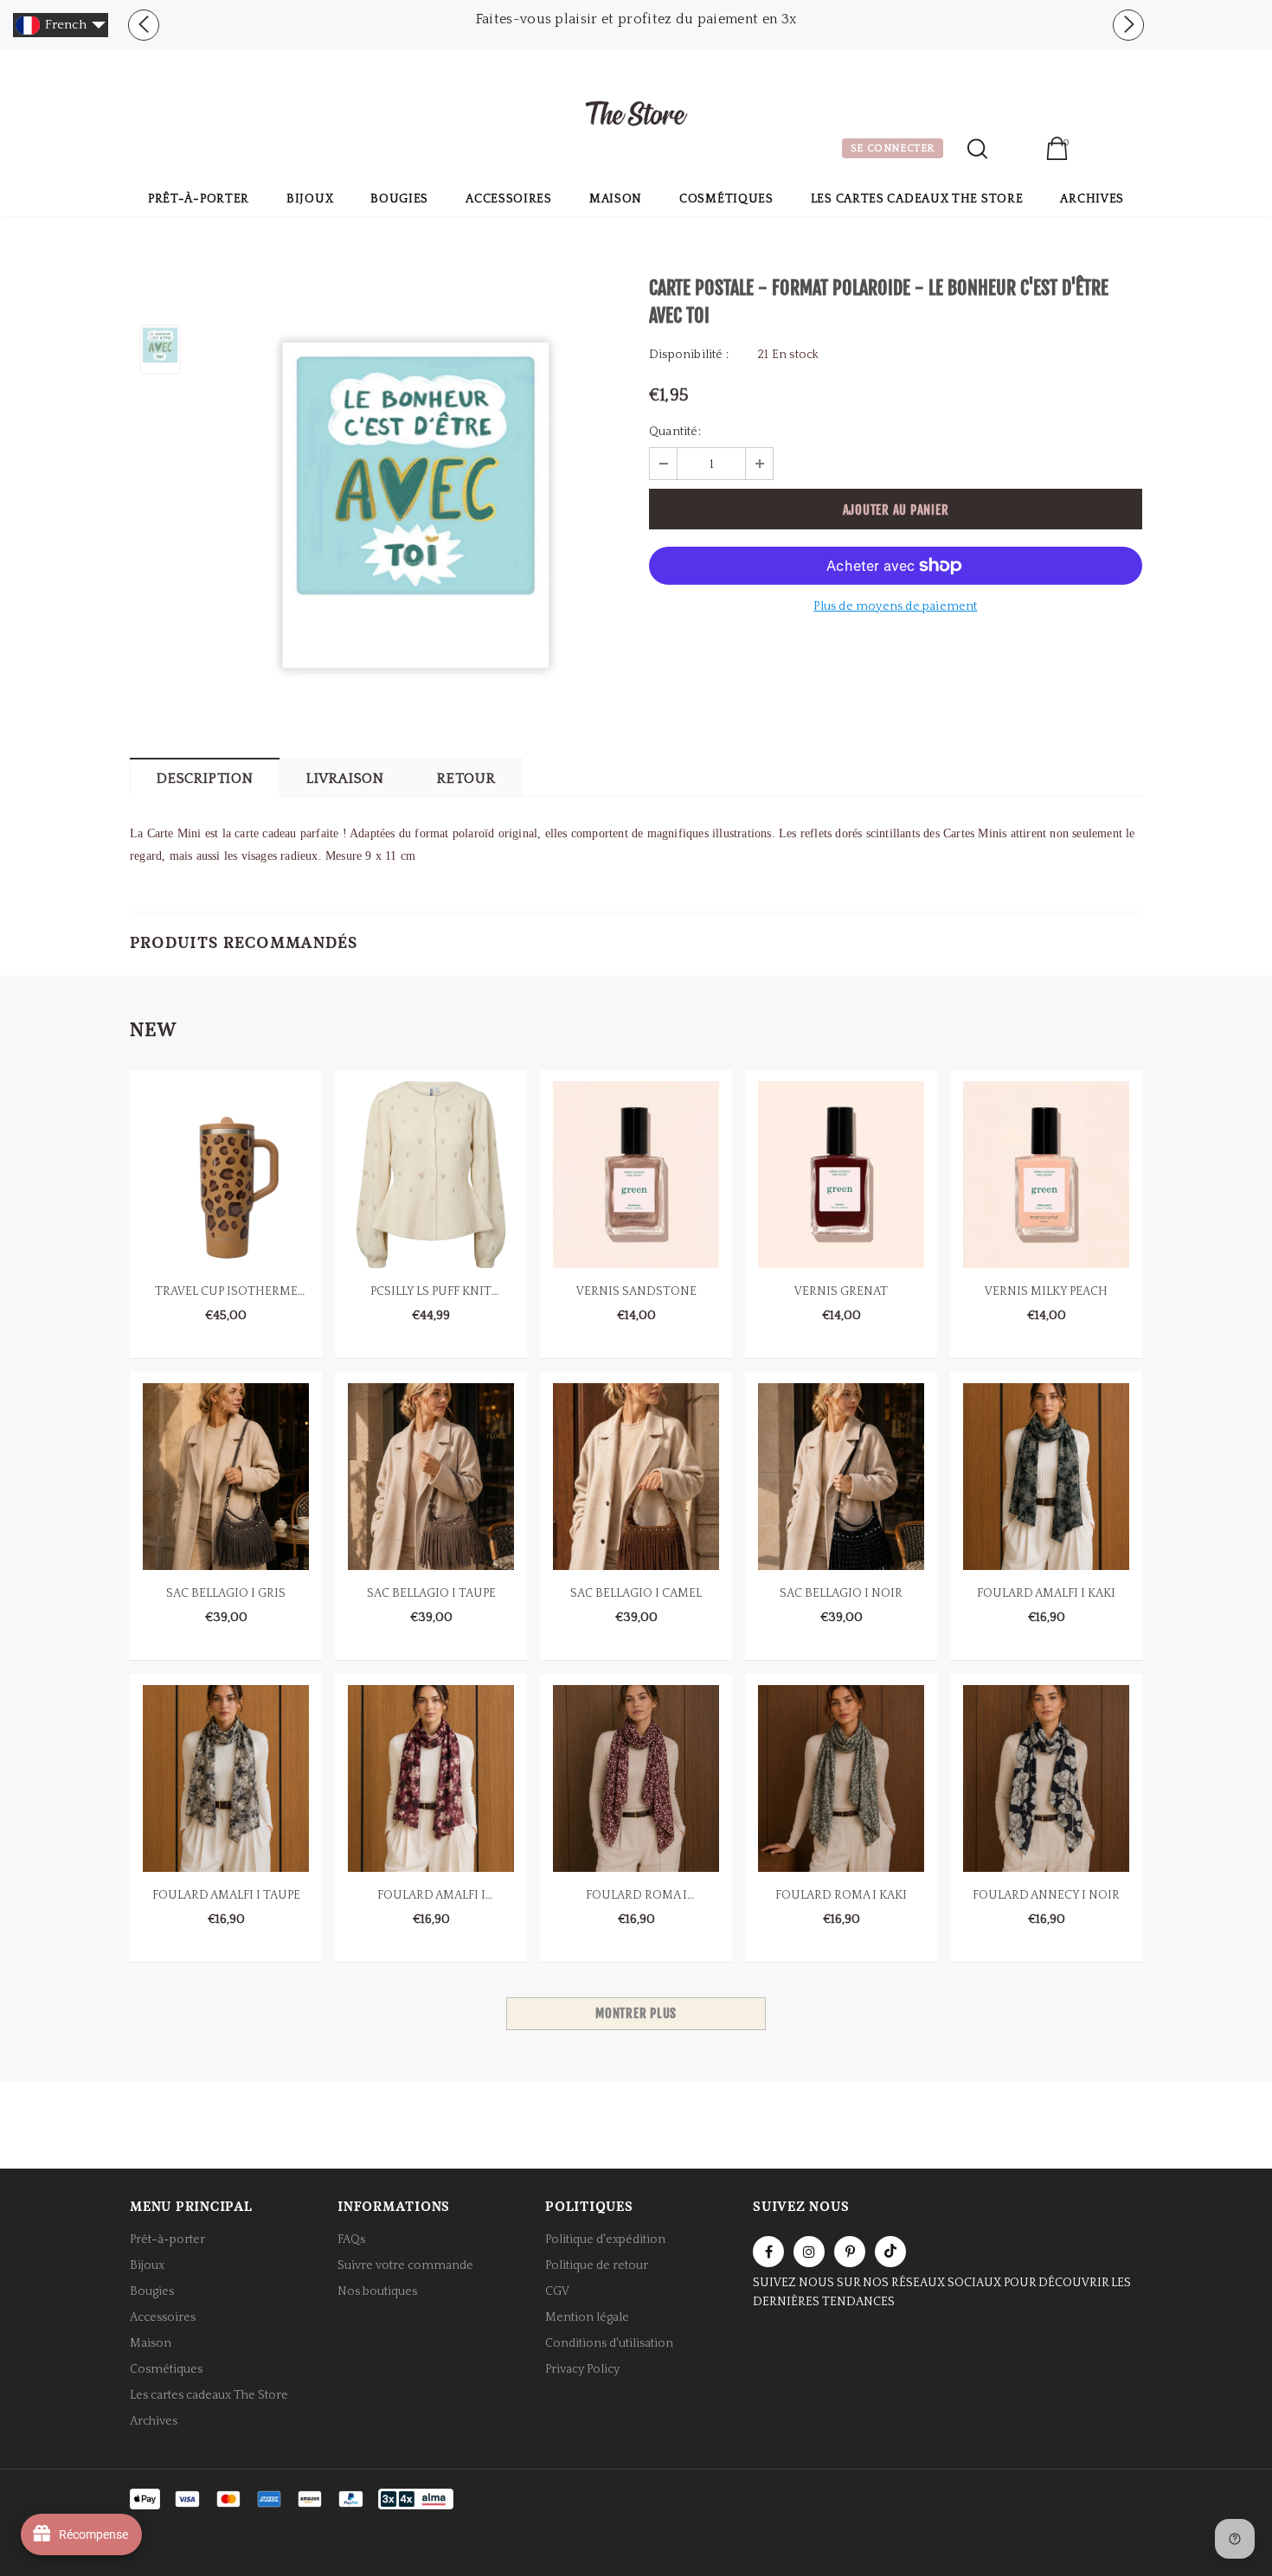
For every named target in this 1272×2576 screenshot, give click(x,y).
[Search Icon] (977, 149)
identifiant (1016, 151)
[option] (636, 19)
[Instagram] (809, 2252)
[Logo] (636, 116)
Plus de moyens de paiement (895, 606)
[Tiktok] (890, 2252)
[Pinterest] (850, 2252)
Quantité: (675, 432)
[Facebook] (768, 2252)
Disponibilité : (689, 355)
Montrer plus (636, 2013)
